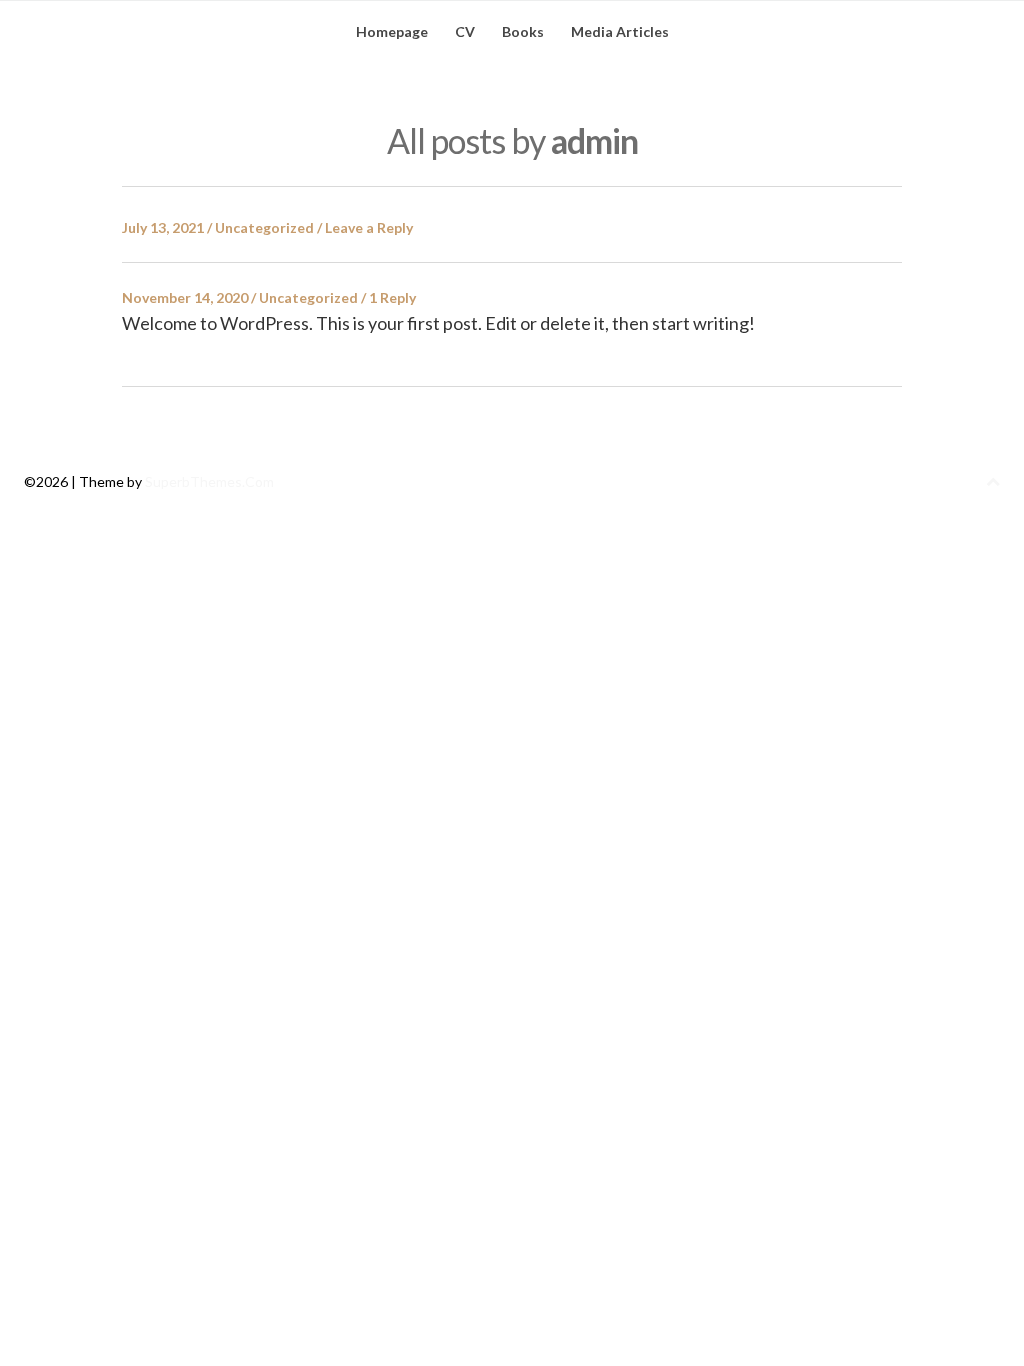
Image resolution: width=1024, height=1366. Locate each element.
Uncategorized (264, 227)
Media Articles (620, 31)
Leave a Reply (369, 227)
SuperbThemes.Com (209, 481)
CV (465, 31)
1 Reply (392, 297)
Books (523, 31)
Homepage (392, 31)
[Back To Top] (993, 481)
